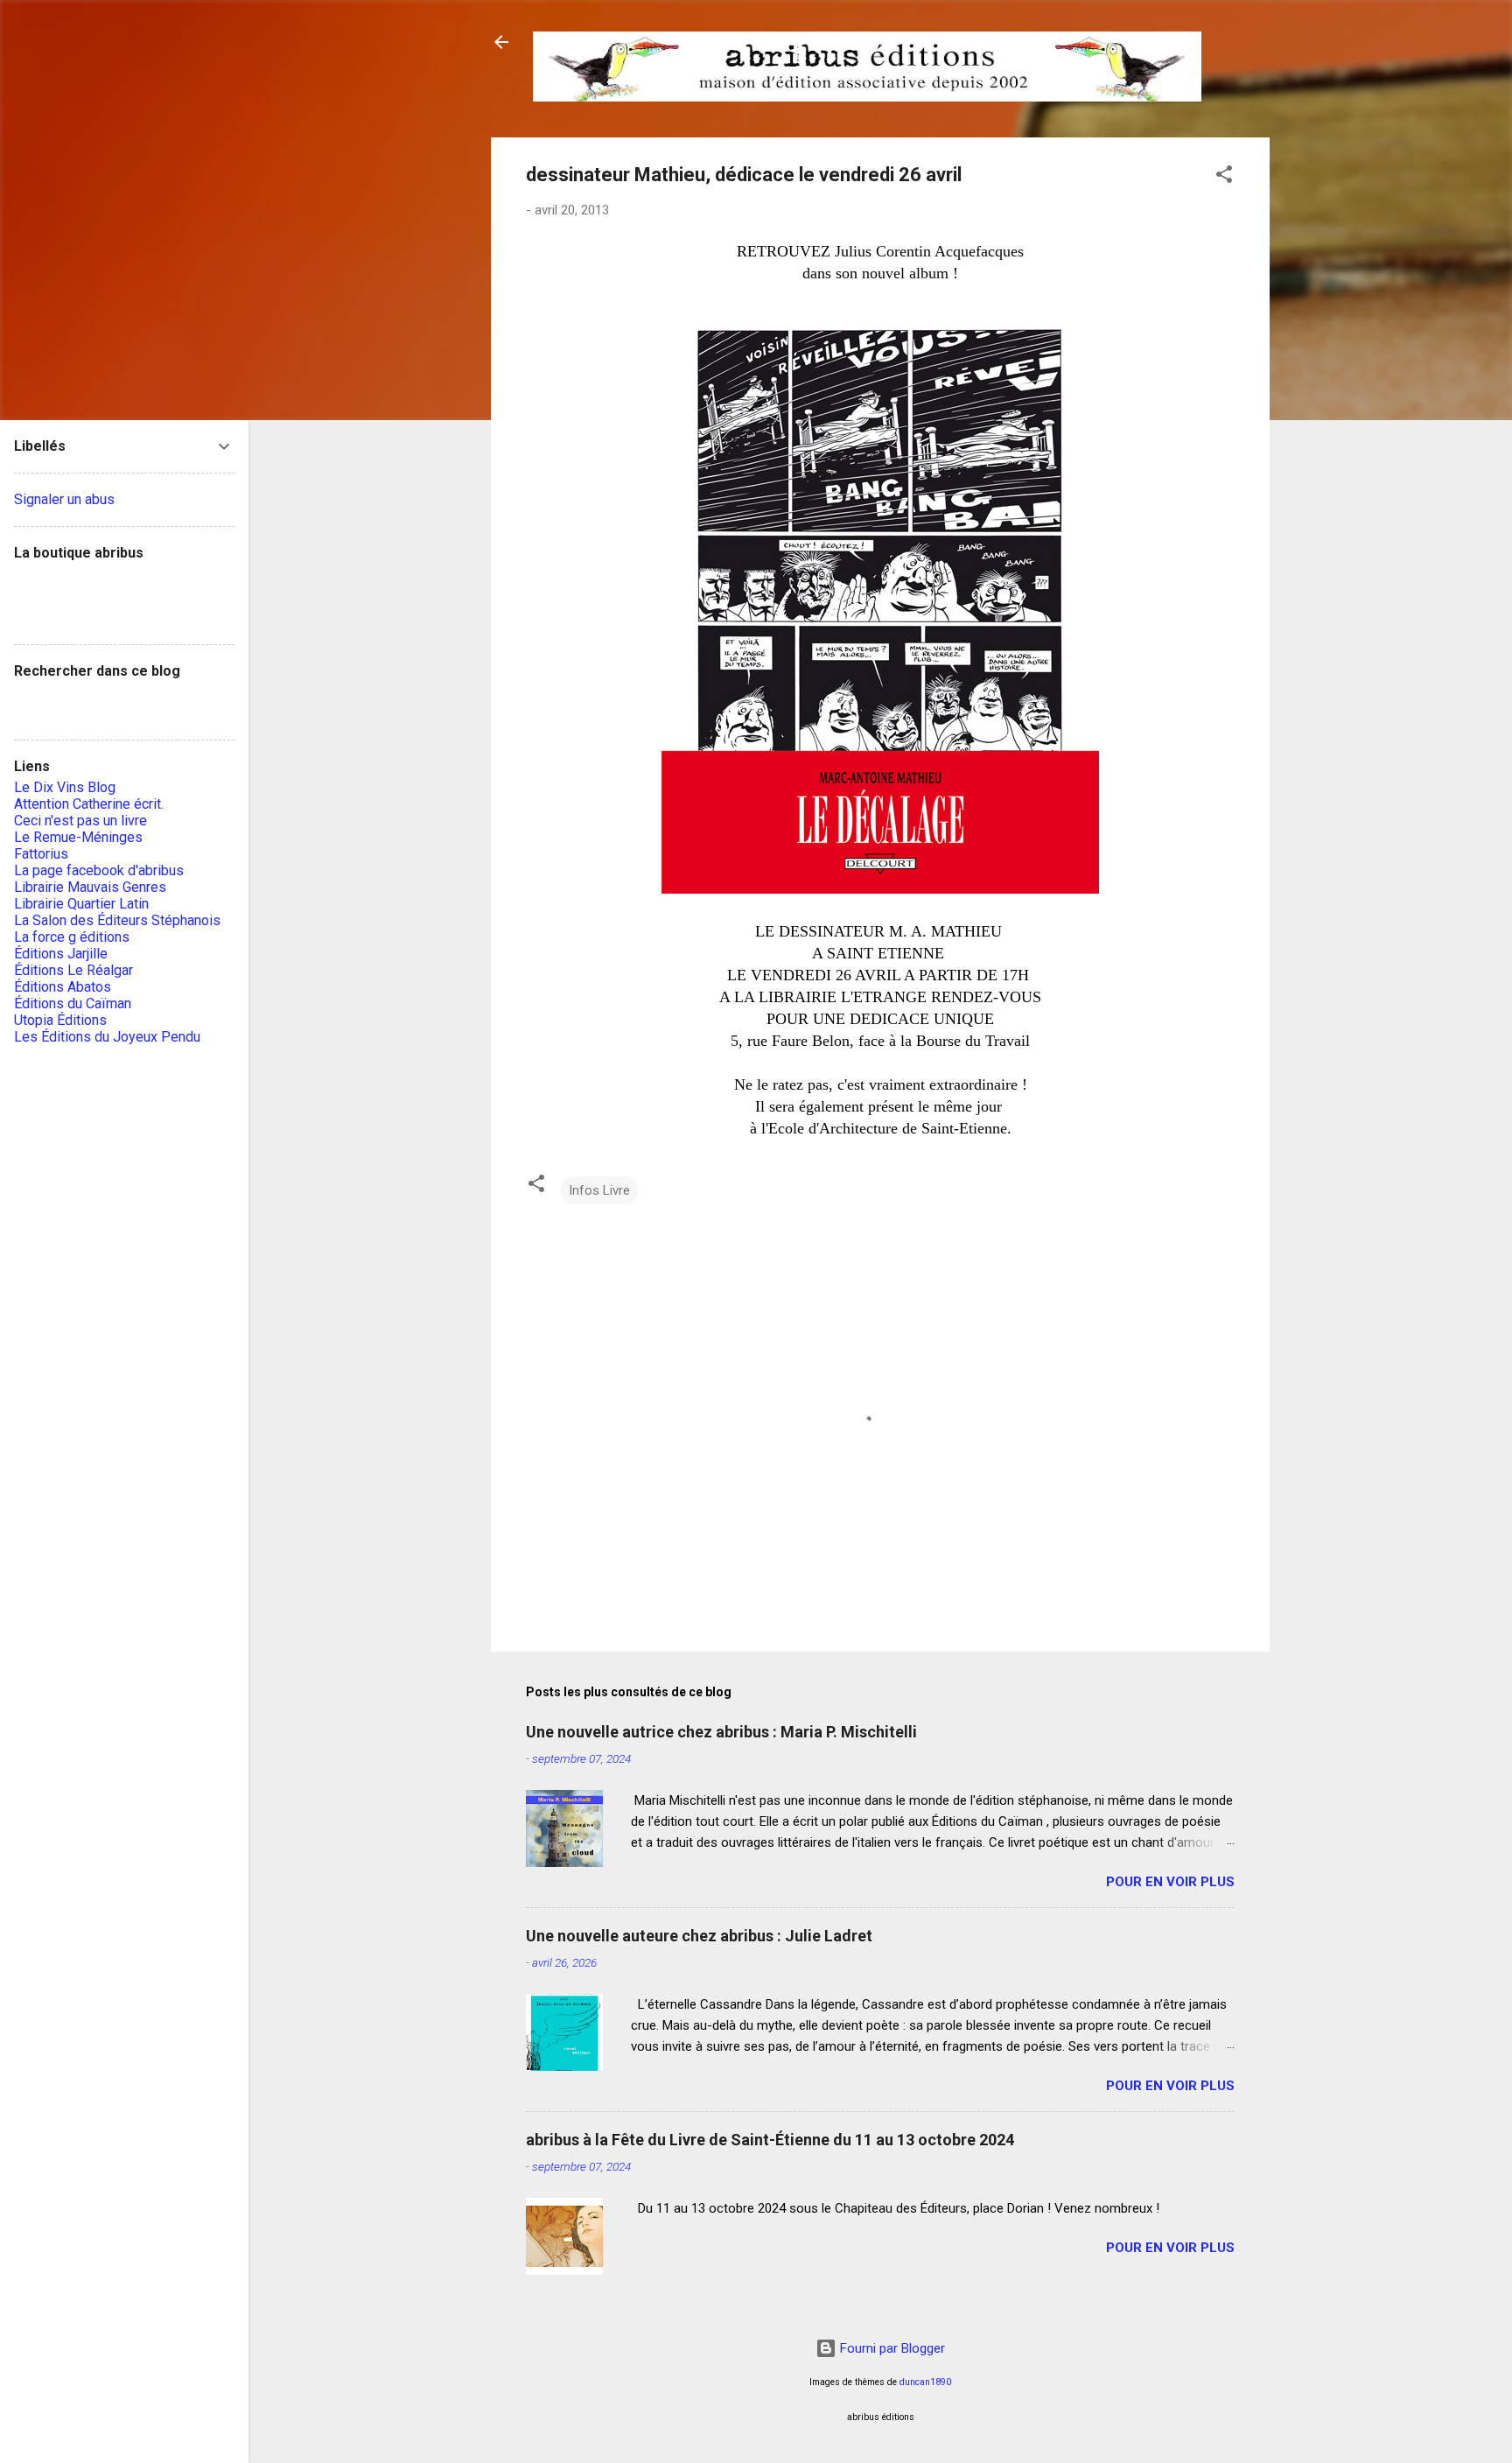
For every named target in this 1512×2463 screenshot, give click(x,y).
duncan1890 (925, 2382)
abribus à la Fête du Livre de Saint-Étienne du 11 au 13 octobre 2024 (770, 2140)
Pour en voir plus (1170, 1882)
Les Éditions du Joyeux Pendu (107, 1037)
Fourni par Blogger (891, 2348)
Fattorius (41, 854)
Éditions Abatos (63, 987)
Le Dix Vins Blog (65, 787)
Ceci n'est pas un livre (80, 821)
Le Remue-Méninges (78, 837)
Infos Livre (599, 1190)
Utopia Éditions (60, 1020)
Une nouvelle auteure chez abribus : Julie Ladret (699, 1936)
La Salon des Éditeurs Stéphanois (117, 920)
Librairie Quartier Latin (81, 904)
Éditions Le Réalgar (73, 970)
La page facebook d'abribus (99, 870)
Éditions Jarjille (61, 954)
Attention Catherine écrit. (89, 804)
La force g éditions (72, 937)
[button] (1224, 177)
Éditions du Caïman (73, 1003)
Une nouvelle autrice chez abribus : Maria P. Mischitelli (721, 1732)
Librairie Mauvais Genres (90, 887)
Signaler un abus (64, 499)
